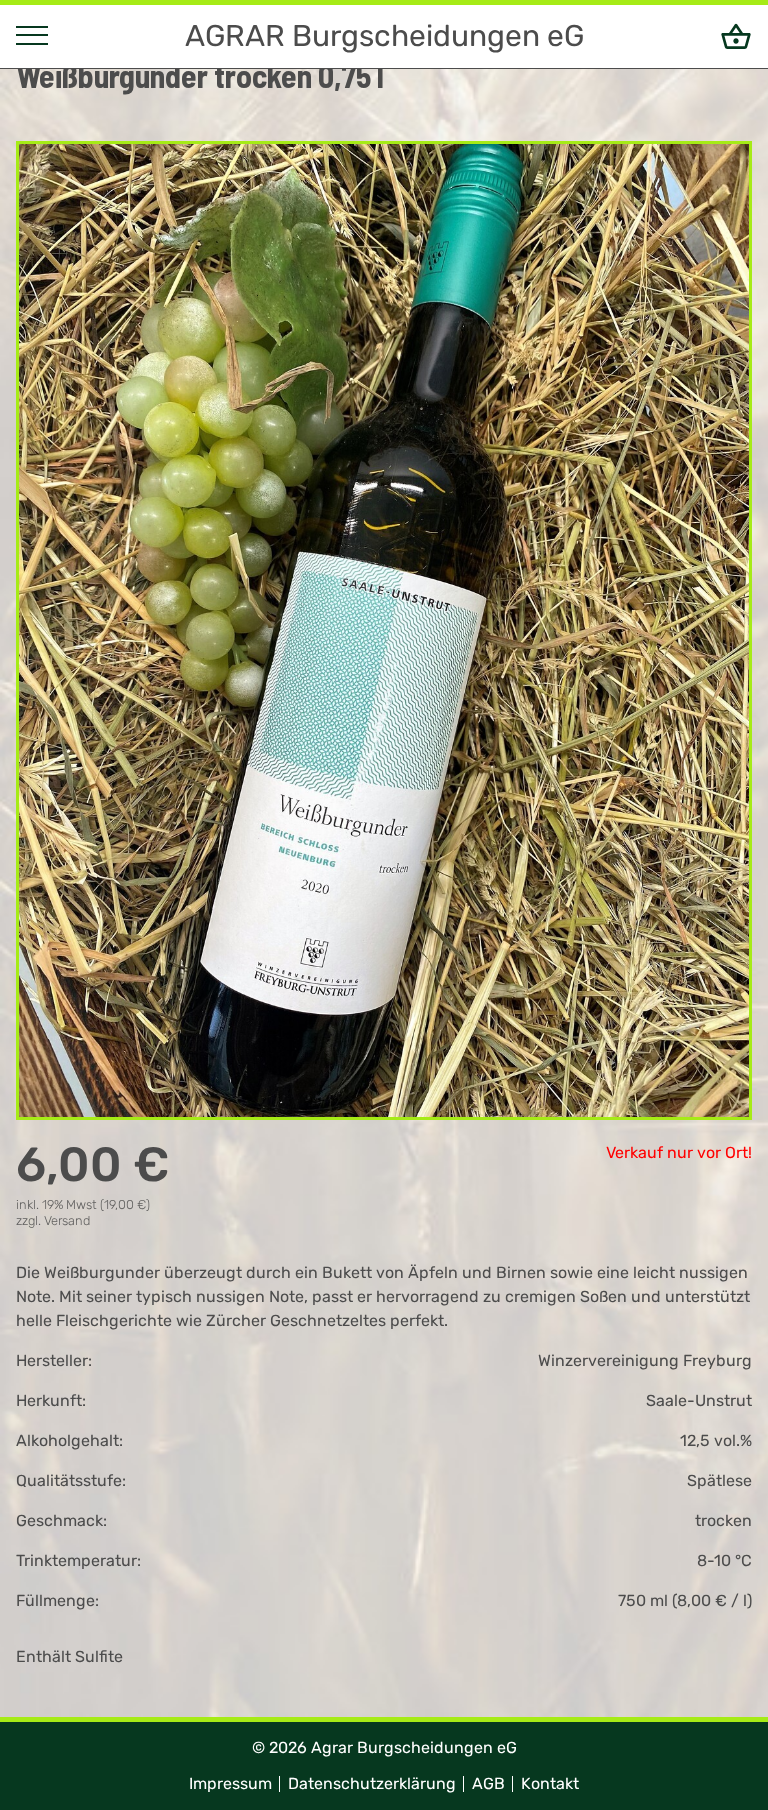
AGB (488, 1783)
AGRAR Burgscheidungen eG (384, 36)
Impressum (230, 1783)
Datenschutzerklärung (372, 1783)
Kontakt (550, 1783)
